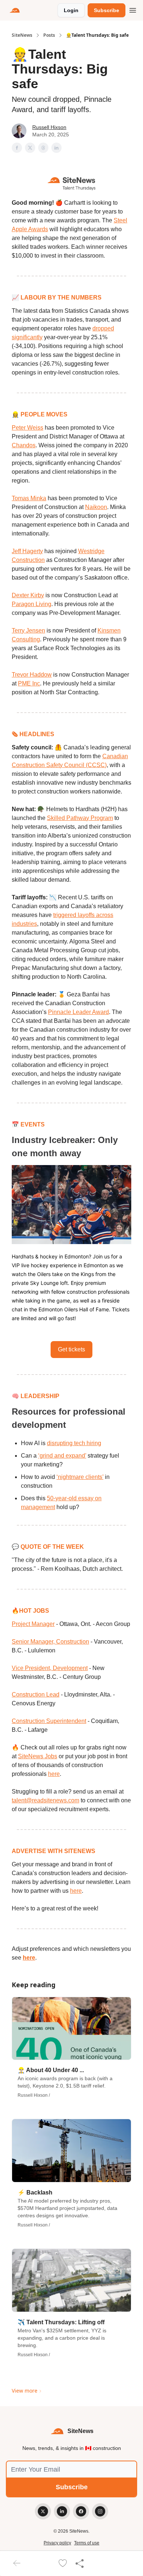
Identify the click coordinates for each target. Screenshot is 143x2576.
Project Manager (33, 1624)
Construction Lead (36, 1694)
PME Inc (29, 683)
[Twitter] (43, 2511)
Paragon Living (32, 604)
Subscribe (107, 10)
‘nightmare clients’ (80, 1477)
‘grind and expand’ (62, 1456)
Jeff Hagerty (27, 551)
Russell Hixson (49, 127)
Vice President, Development (50, 1668)
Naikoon (96, 507)
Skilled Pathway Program (80, 818)
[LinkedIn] (62, 2511)
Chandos (24, 445)
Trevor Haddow (32, 675)
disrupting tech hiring (74, 1443)
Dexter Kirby (28, 595)
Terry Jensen (28, 630)
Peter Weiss (27, 428)
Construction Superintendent (49, 1721)
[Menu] (133, 9)
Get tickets (71, 1349)
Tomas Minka (29, 498)
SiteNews (22, 35)
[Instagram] (100, 2511)
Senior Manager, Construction (50, 1642)
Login (71, 10)
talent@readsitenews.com (45, 1800)
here (54, 1774)
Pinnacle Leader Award (78, 1012)
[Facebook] (81, 2511)
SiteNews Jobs (38, 1756)
